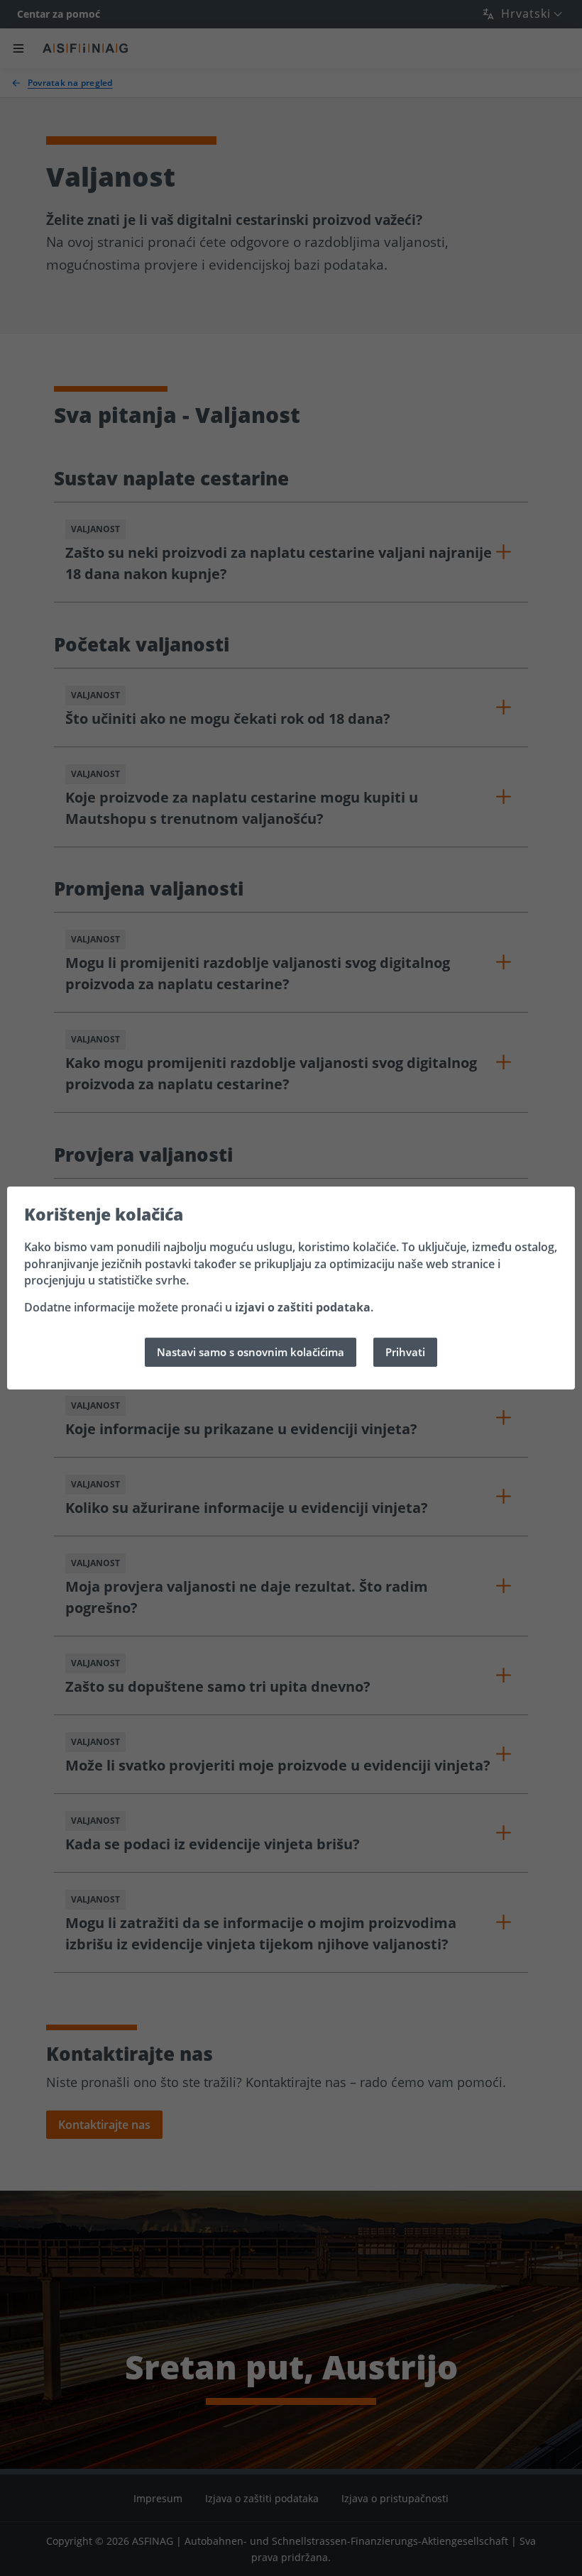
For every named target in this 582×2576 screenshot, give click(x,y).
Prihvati (405, 1352)
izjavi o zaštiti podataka (303, 1307)
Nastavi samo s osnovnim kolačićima (251, 1352)
